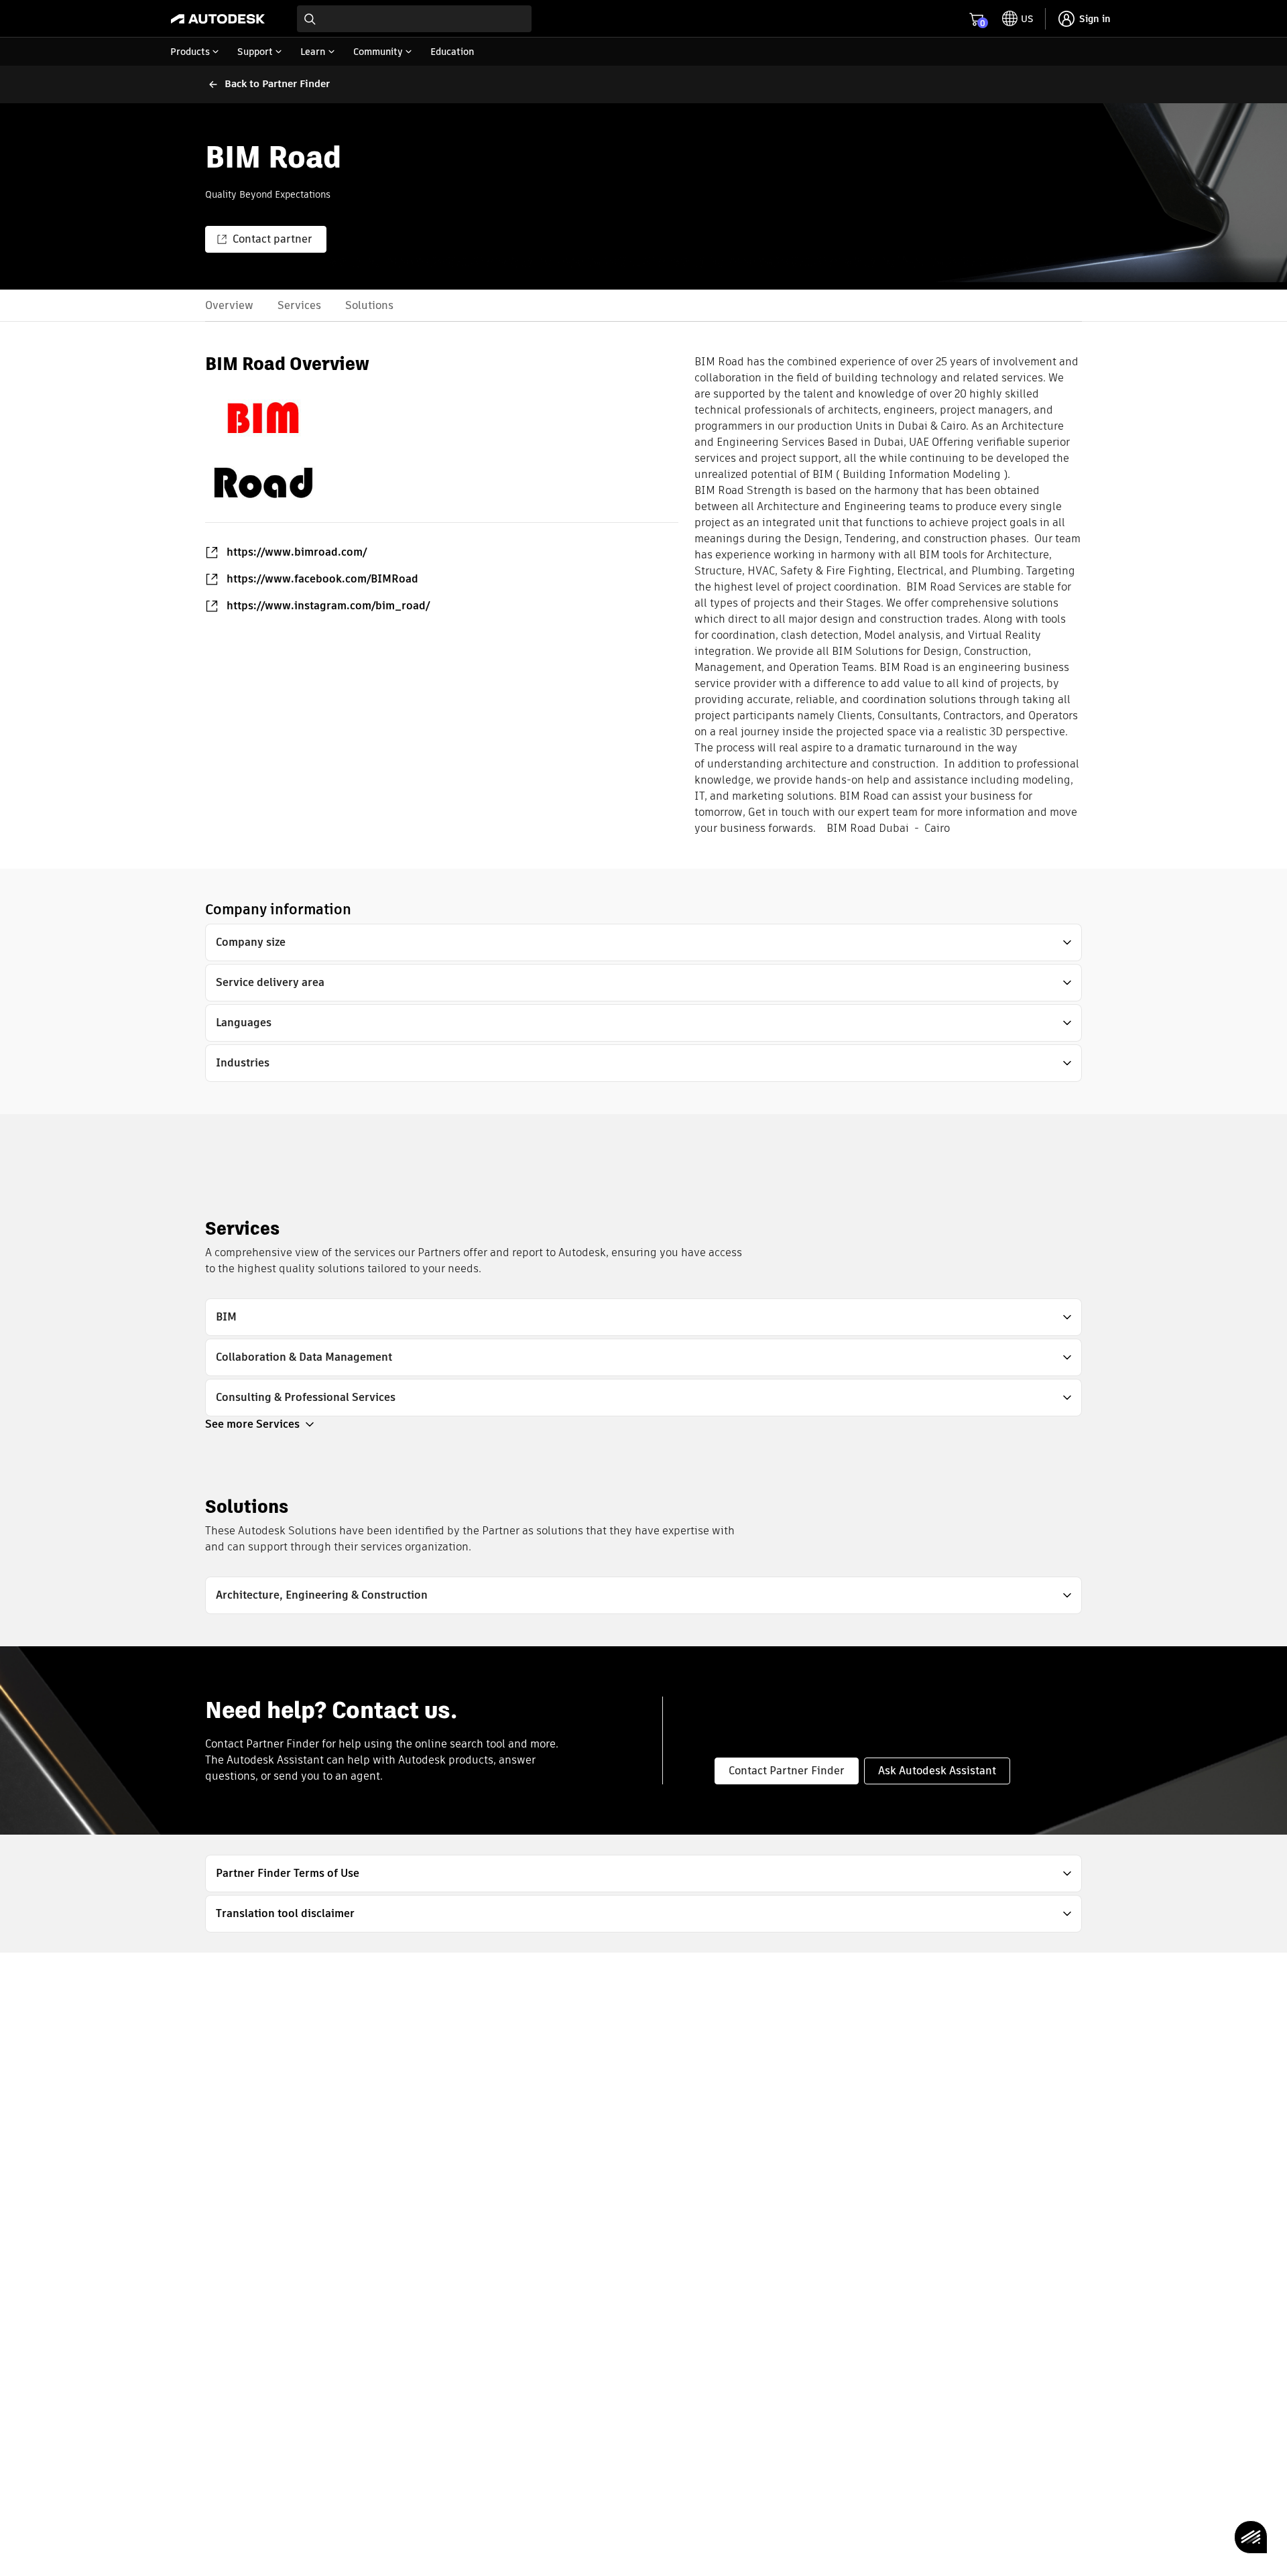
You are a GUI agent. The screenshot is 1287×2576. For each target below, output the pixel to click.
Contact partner (272, 239)
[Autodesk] (218, 19)
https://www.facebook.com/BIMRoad (322, 579)
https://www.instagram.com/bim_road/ (328, 606)
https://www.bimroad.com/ (297, 552)
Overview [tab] (229, 305)
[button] (643, 942)
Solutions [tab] (369, 305)
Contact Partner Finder (787, 1771)
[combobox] (414, 19)
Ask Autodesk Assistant (937, 1771)
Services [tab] (299, 305)
